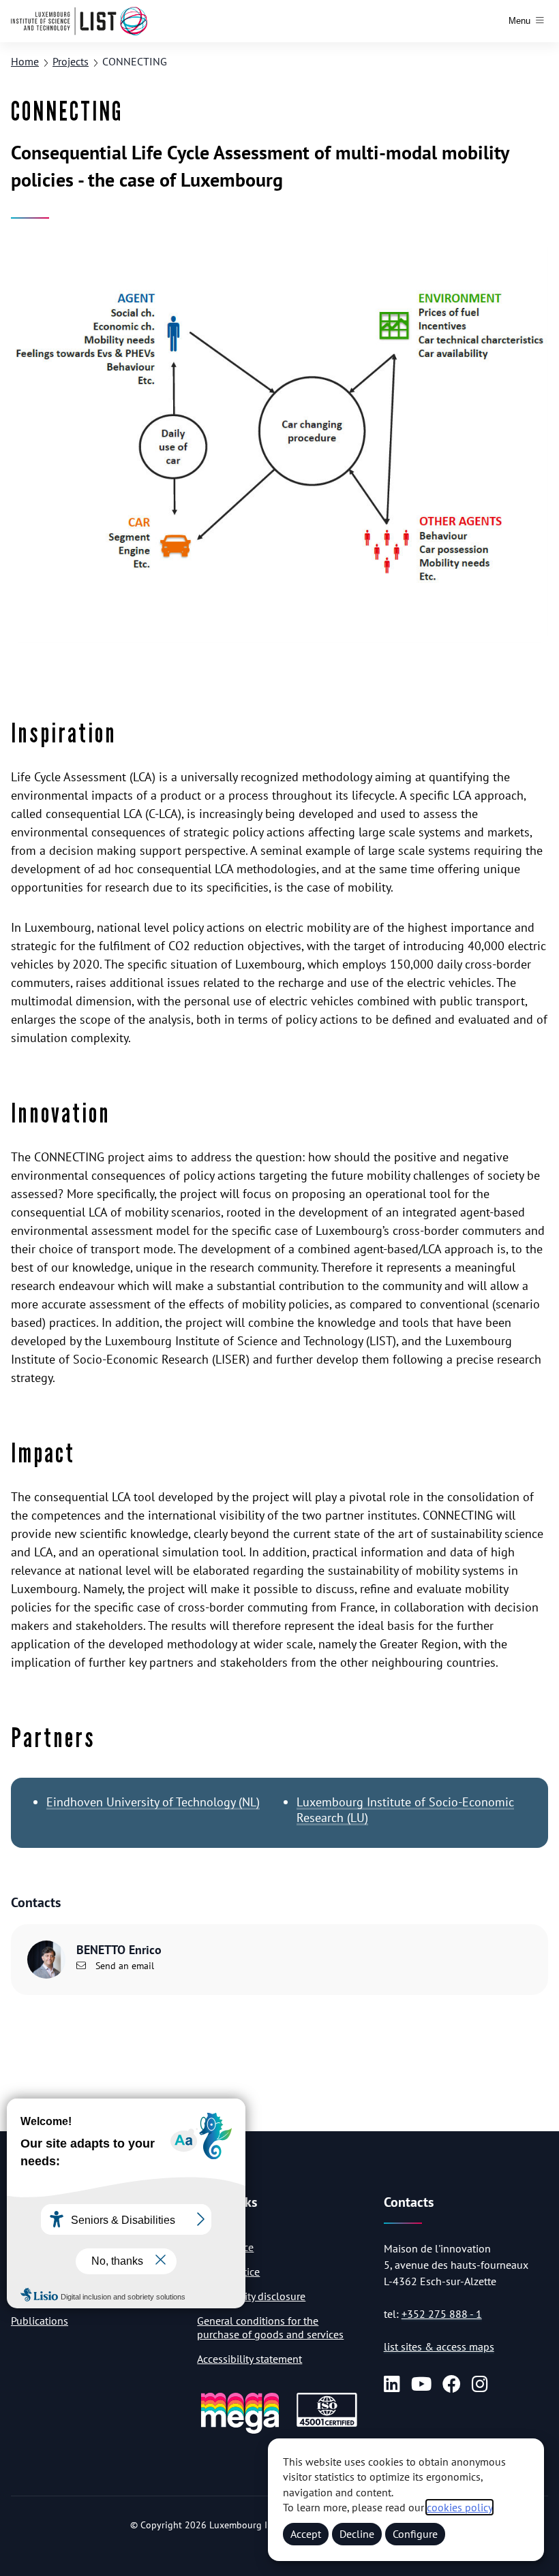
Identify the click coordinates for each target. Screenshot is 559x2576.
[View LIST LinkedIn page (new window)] (392, 2384)
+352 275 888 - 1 (442, 2314)
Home (25, 61)
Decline (357, 2534)
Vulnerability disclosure (251, 2296)
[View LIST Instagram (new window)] (480, 2384)
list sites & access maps (439, 2346)
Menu (519, 21)
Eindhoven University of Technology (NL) (153, 1802)
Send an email (123, 1966)
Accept (306, 2534)
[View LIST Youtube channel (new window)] (421, 2384)
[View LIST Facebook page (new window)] (452, 2384)
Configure (415, 2534)
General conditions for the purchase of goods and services (270, 2327)
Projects (71, 61)
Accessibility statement (250, 2359)
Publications (40, 2321)
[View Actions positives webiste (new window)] (240, 2431)
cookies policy (459, 2507)
